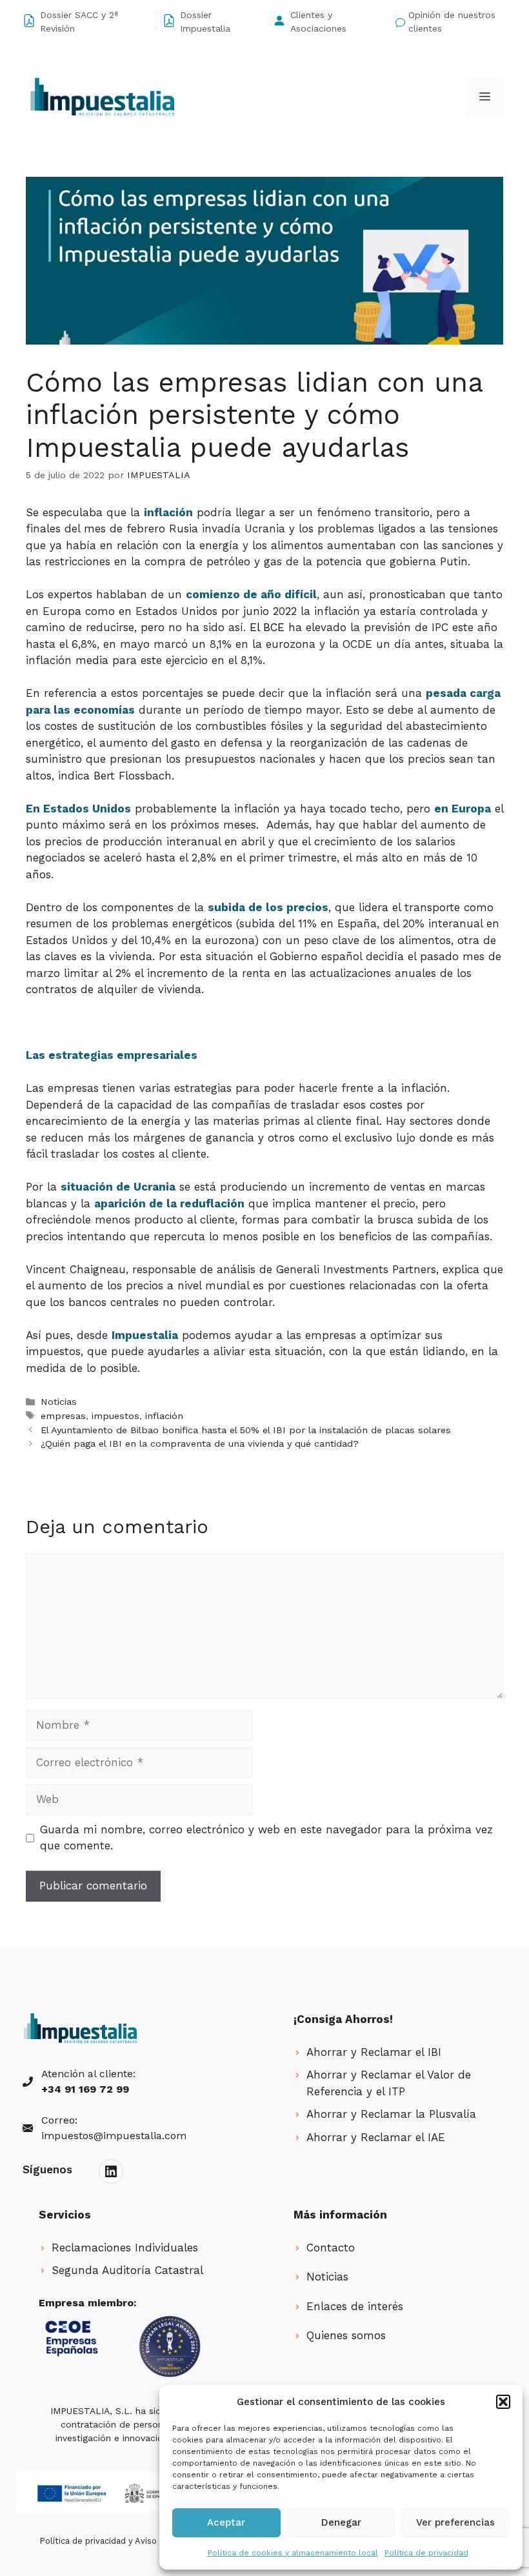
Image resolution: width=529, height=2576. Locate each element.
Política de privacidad (426, 2553)
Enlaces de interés (355, 2306)
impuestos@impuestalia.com (114, 2136)
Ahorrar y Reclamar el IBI (374, 2052)
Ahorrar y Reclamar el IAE (376, 2137)
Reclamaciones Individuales (125, 2248)
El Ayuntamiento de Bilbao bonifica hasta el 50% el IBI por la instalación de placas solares (246, 1430)
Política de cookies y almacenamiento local (293, 2553)
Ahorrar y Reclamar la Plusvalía (391, 2114)
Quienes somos (346, 2335)
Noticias (59, 1402)
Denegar (341, 2522)
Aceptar (226, 2522)
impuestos (115, 1416)
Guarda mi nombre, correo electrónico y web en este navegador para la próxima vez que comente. (266, 1838)
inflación (164, 1416)
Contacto (331, 2248)
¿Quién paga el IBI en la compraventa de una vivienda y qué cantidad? (200, 1444)
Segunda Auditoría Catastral (127, 2270)
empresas (63, 1416)
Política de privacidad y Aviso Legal (110, 2541)
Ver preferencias (455, 2522)
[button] (503, 2402)
